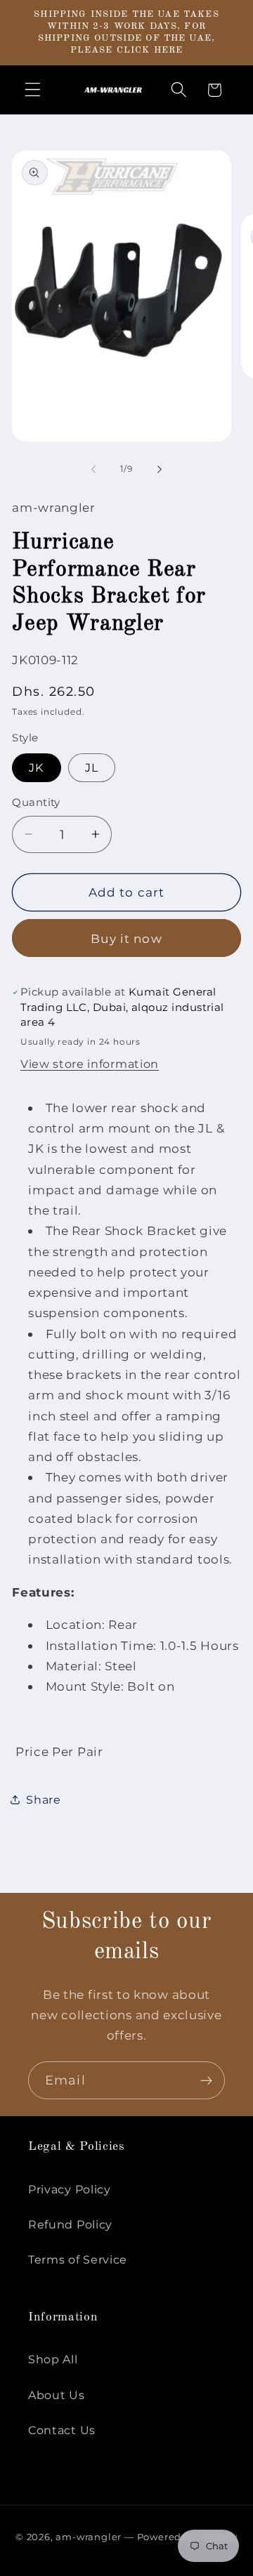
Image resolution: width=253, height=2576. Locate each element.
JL (92, 767)
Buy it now (126, 938)
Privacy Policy (70, 2189)
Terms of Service (78, 2259)
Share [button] (43, 1799)
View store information (90, 1064)
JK (36, 767)
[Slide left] (93, 470)
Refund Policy (70, 2224)
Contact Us (62, 2430)
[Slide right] (160, 470)
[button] (33, 90)
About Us (57, 2395)
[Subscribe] (206, 2080)
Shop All (53, 2359)
